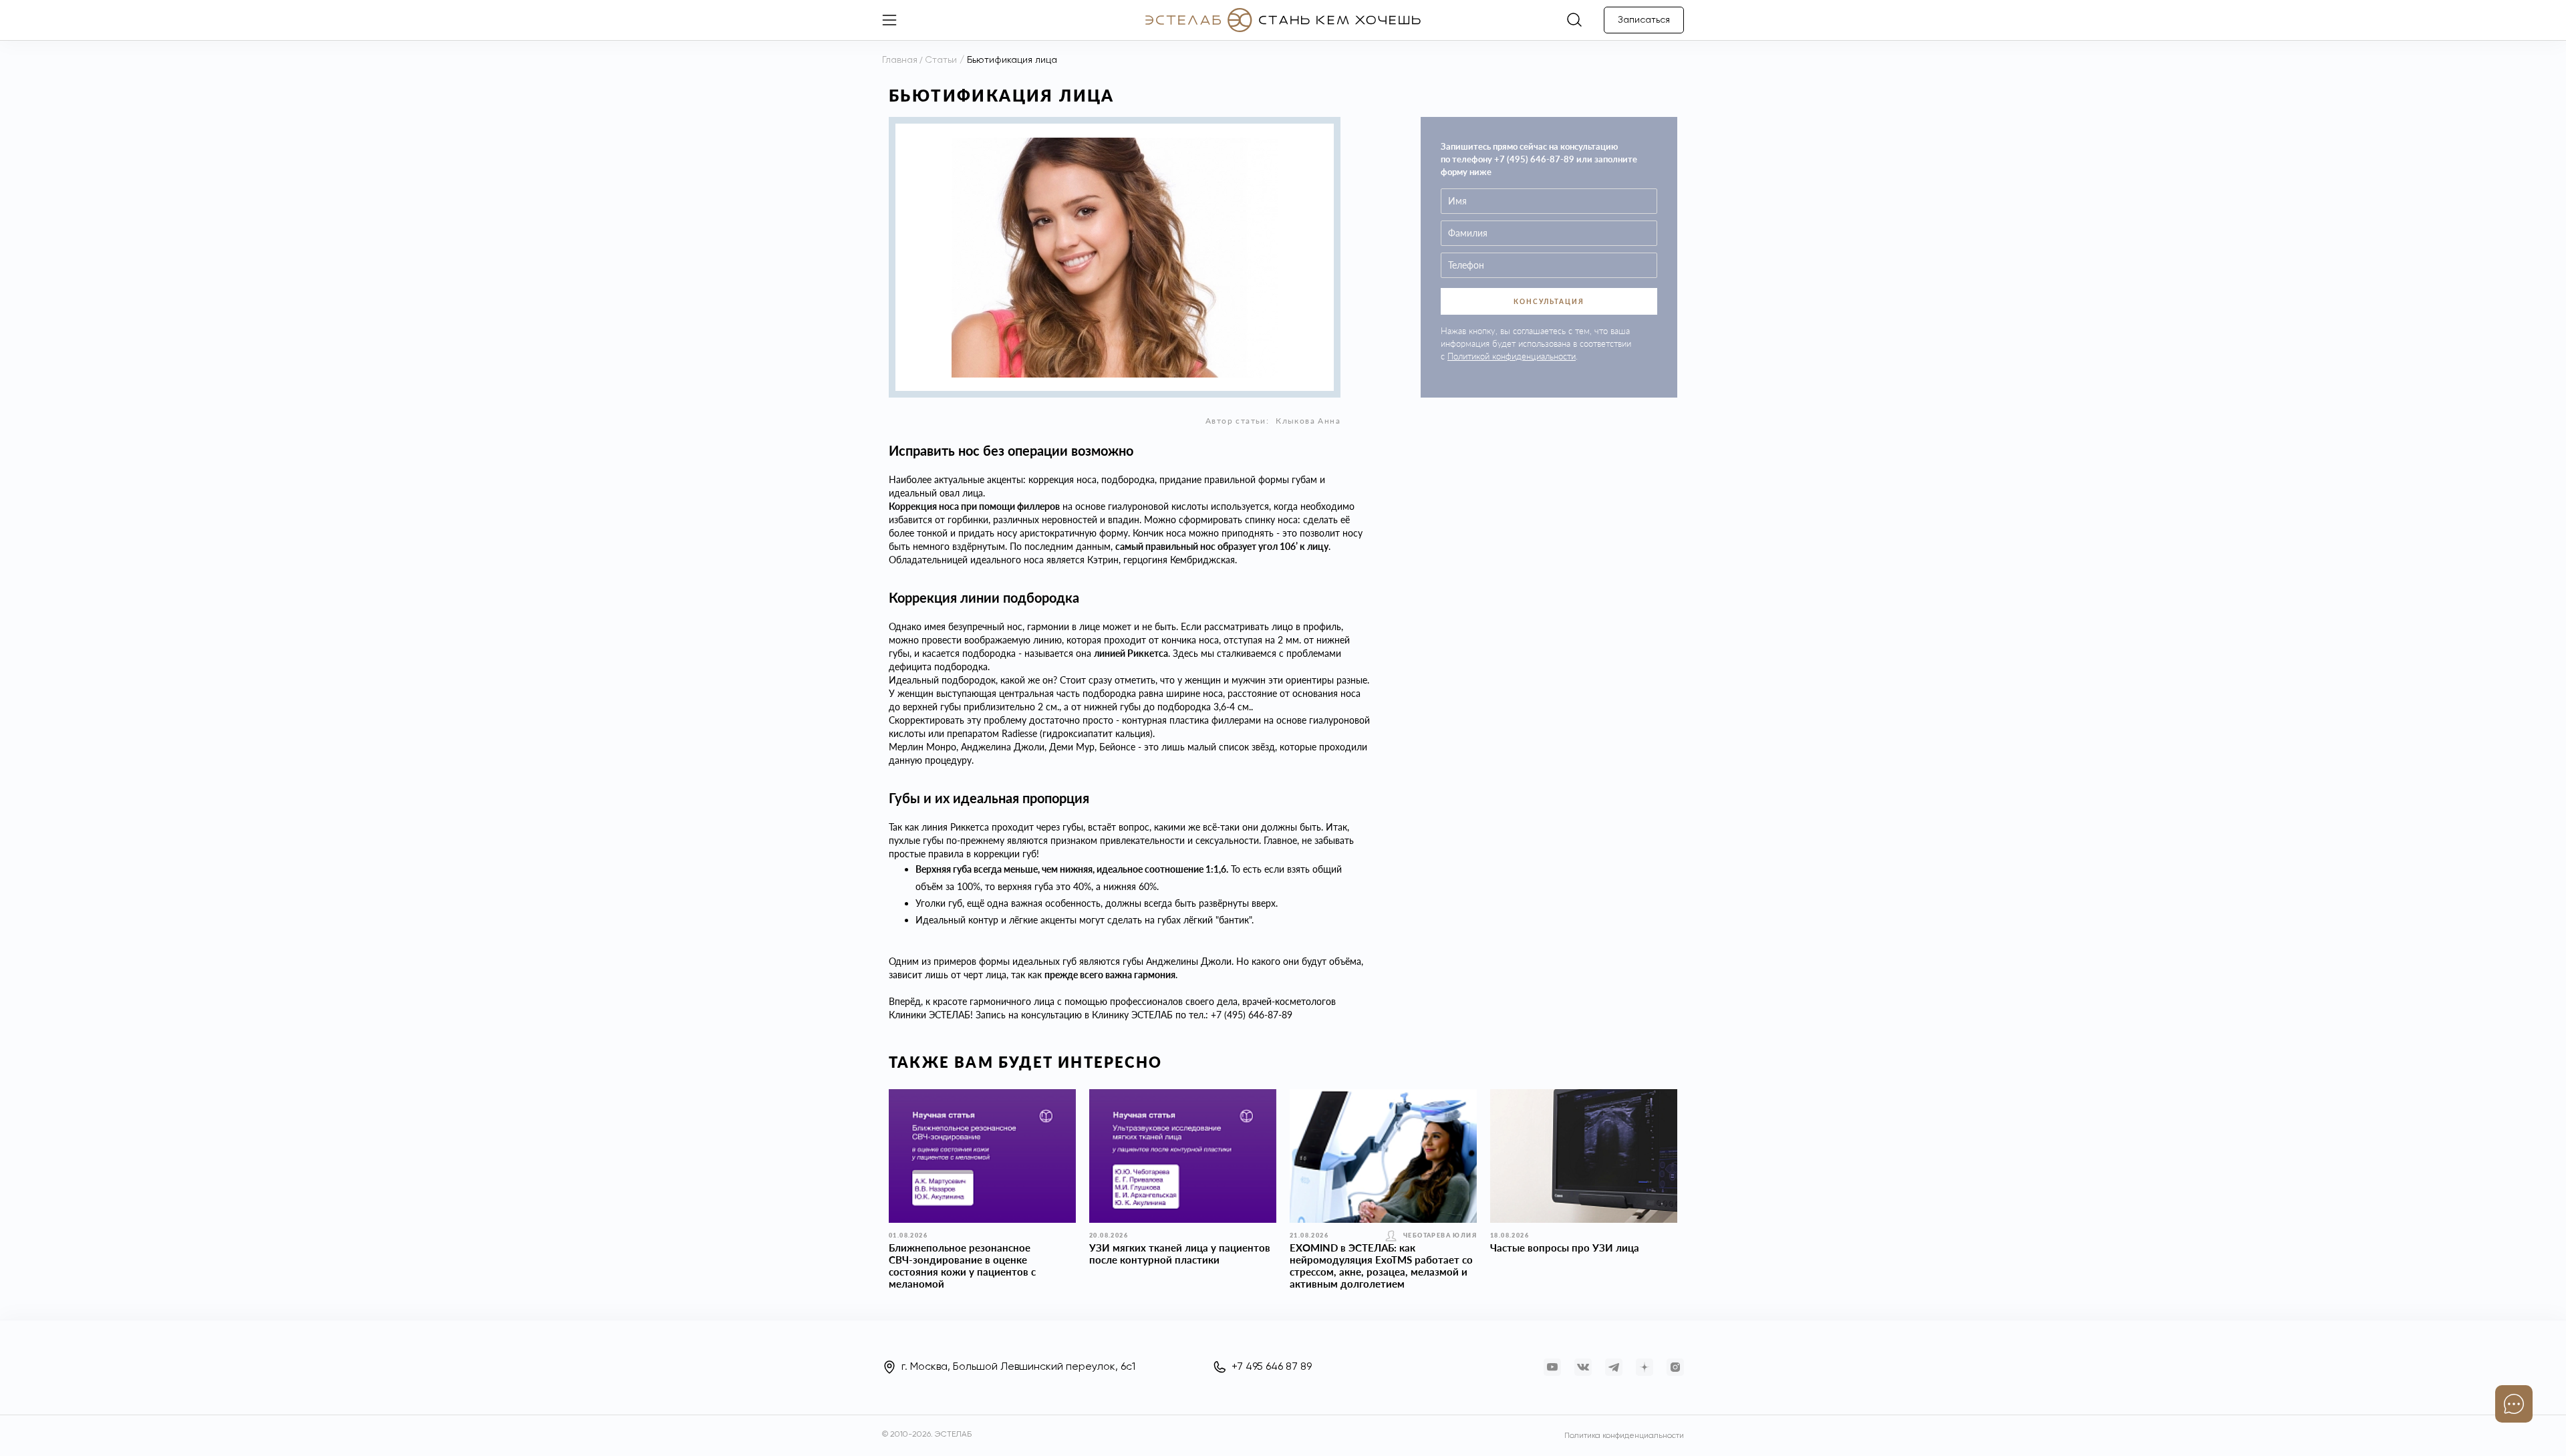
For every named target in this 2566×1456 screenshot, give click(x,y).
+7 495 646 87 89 (1272, 1367)
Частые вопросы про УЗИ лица (1565, 1248)
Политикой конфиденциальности (1512, 356)
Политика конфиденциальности (1624, 1436)
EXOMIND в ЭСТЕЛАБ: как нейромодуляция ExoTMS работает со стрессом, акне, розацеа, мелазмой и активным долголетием (1381, 1266)
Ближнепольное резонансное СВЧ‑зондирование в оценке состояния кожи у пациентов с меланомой (962, 1266)
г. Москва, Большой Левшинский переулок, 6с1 (1018, 1367)
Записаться (1644, 20)
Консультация (1549, 301)
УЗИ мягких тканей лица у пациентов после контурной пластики (1180, 1254)
